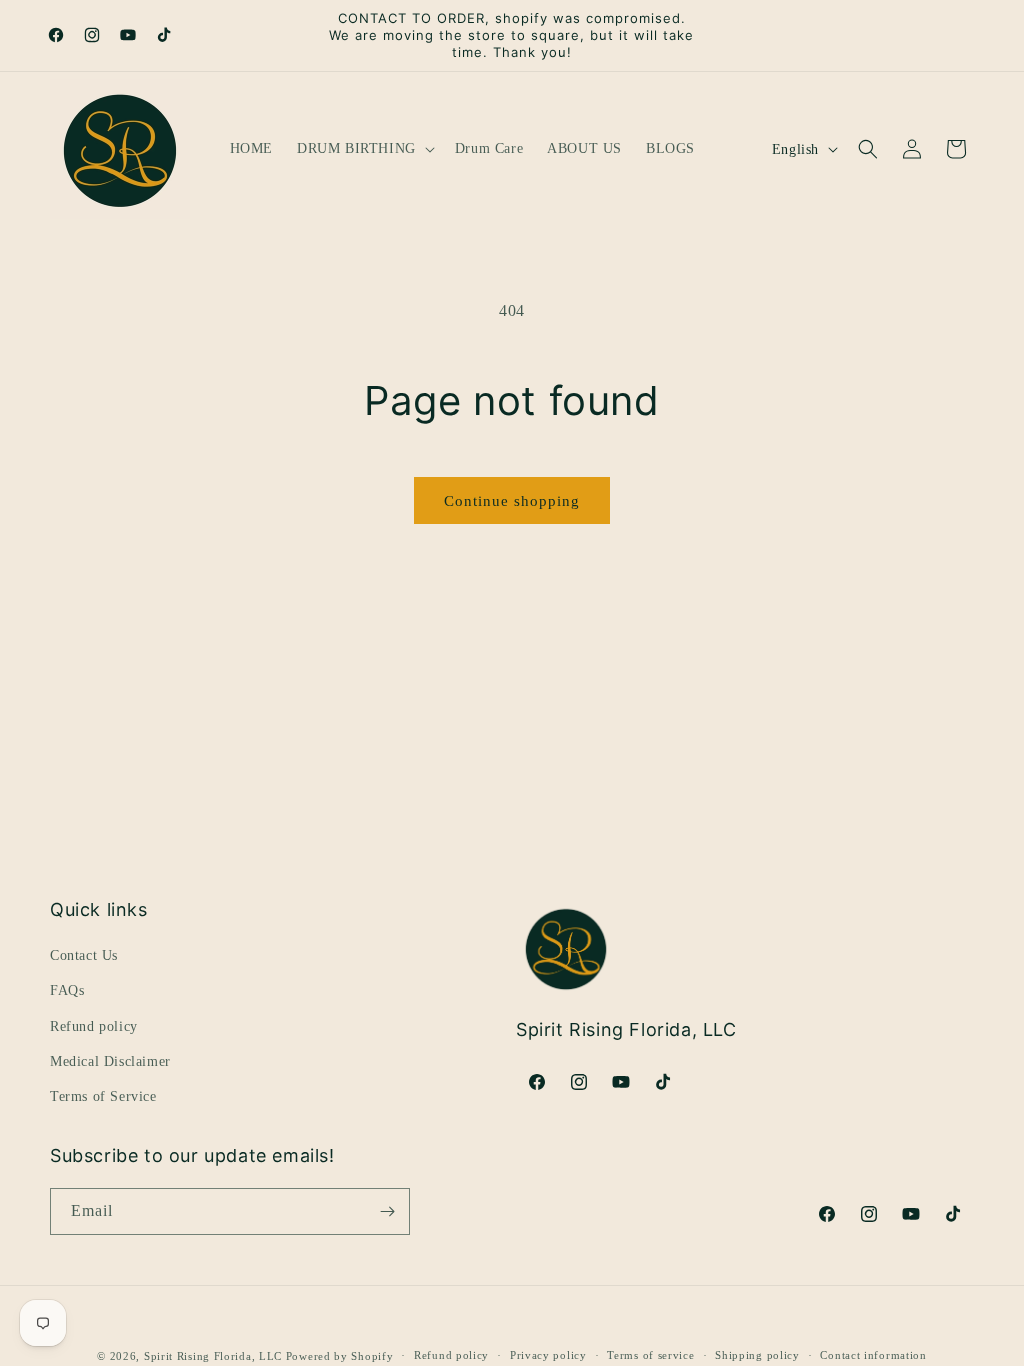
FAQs (67, 990)
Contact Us (84, 955)
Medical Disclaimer (110, 1061)
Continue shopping (512, 501)
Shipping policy (757, 1355)
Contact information (873, 1355)
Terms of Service (103, 1096)
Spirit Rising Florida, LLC (213, 1356)
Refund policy (94, 1026)
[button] (364, 149)
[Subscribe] (387, 1211)
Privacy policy (548, 1355)
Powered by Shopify (340, 1356)
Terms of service (650, 1355)
